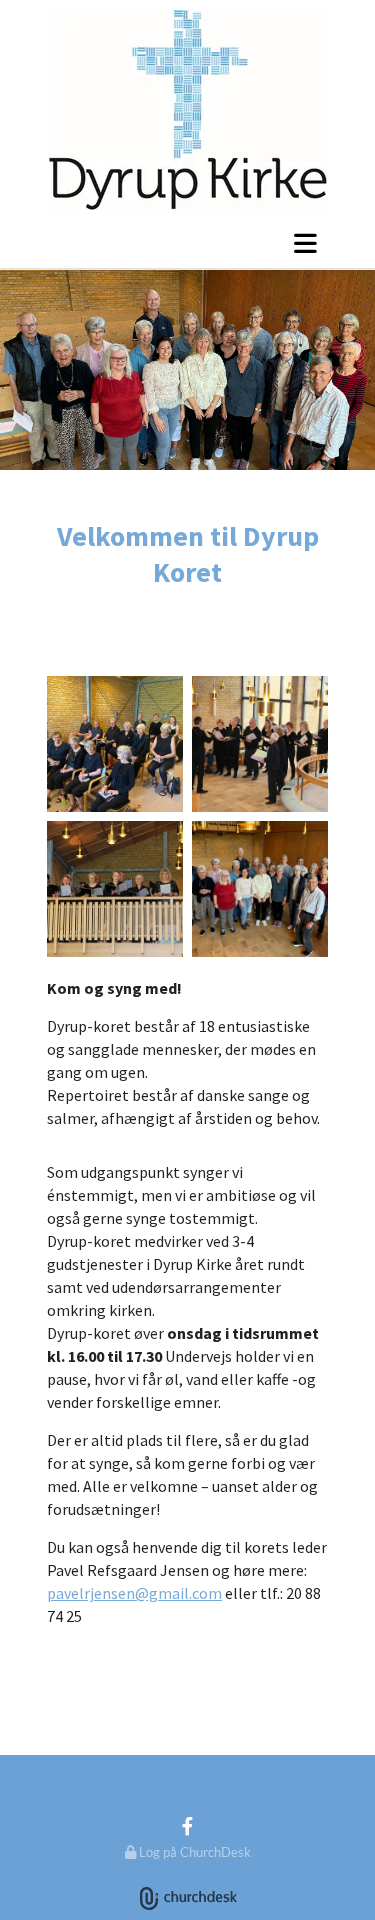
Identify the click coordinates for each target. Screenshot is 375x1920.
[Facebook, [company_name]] (187, 1825)
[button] (187, 243)
